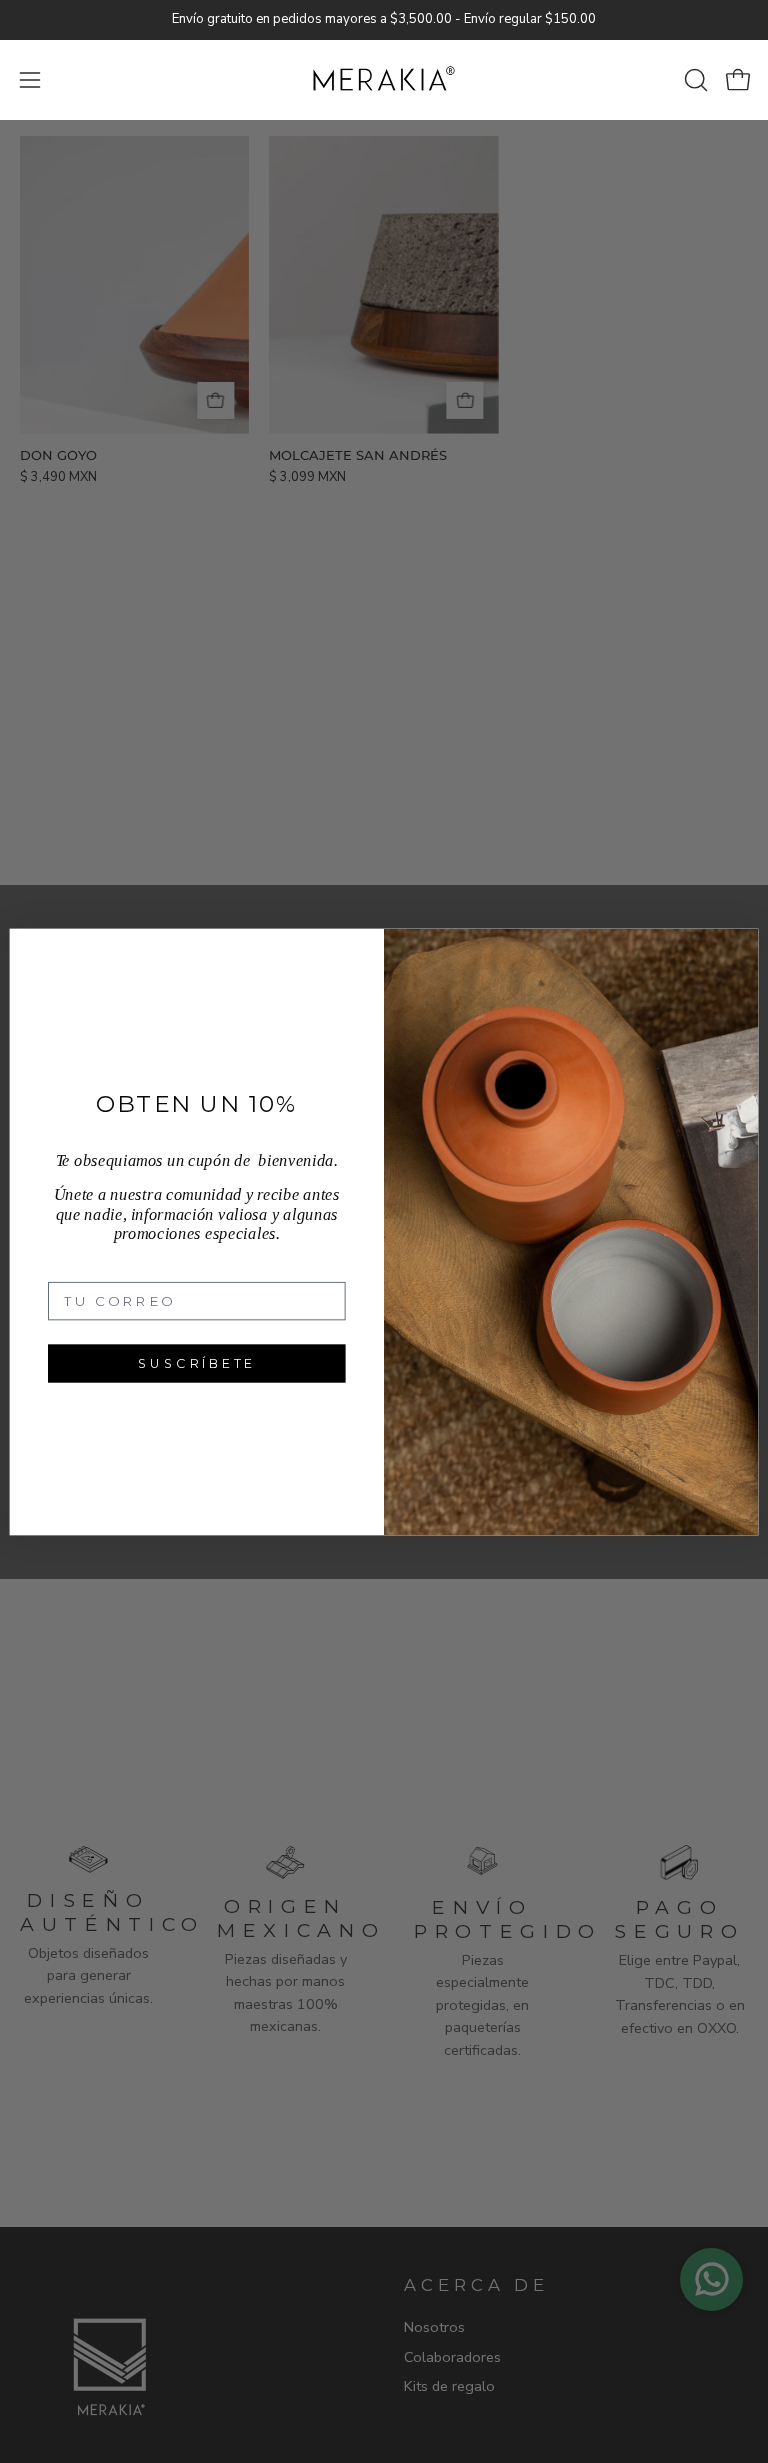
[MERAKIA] (384, 80)
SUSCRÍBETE (197, 1362)
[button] (694, 80)
